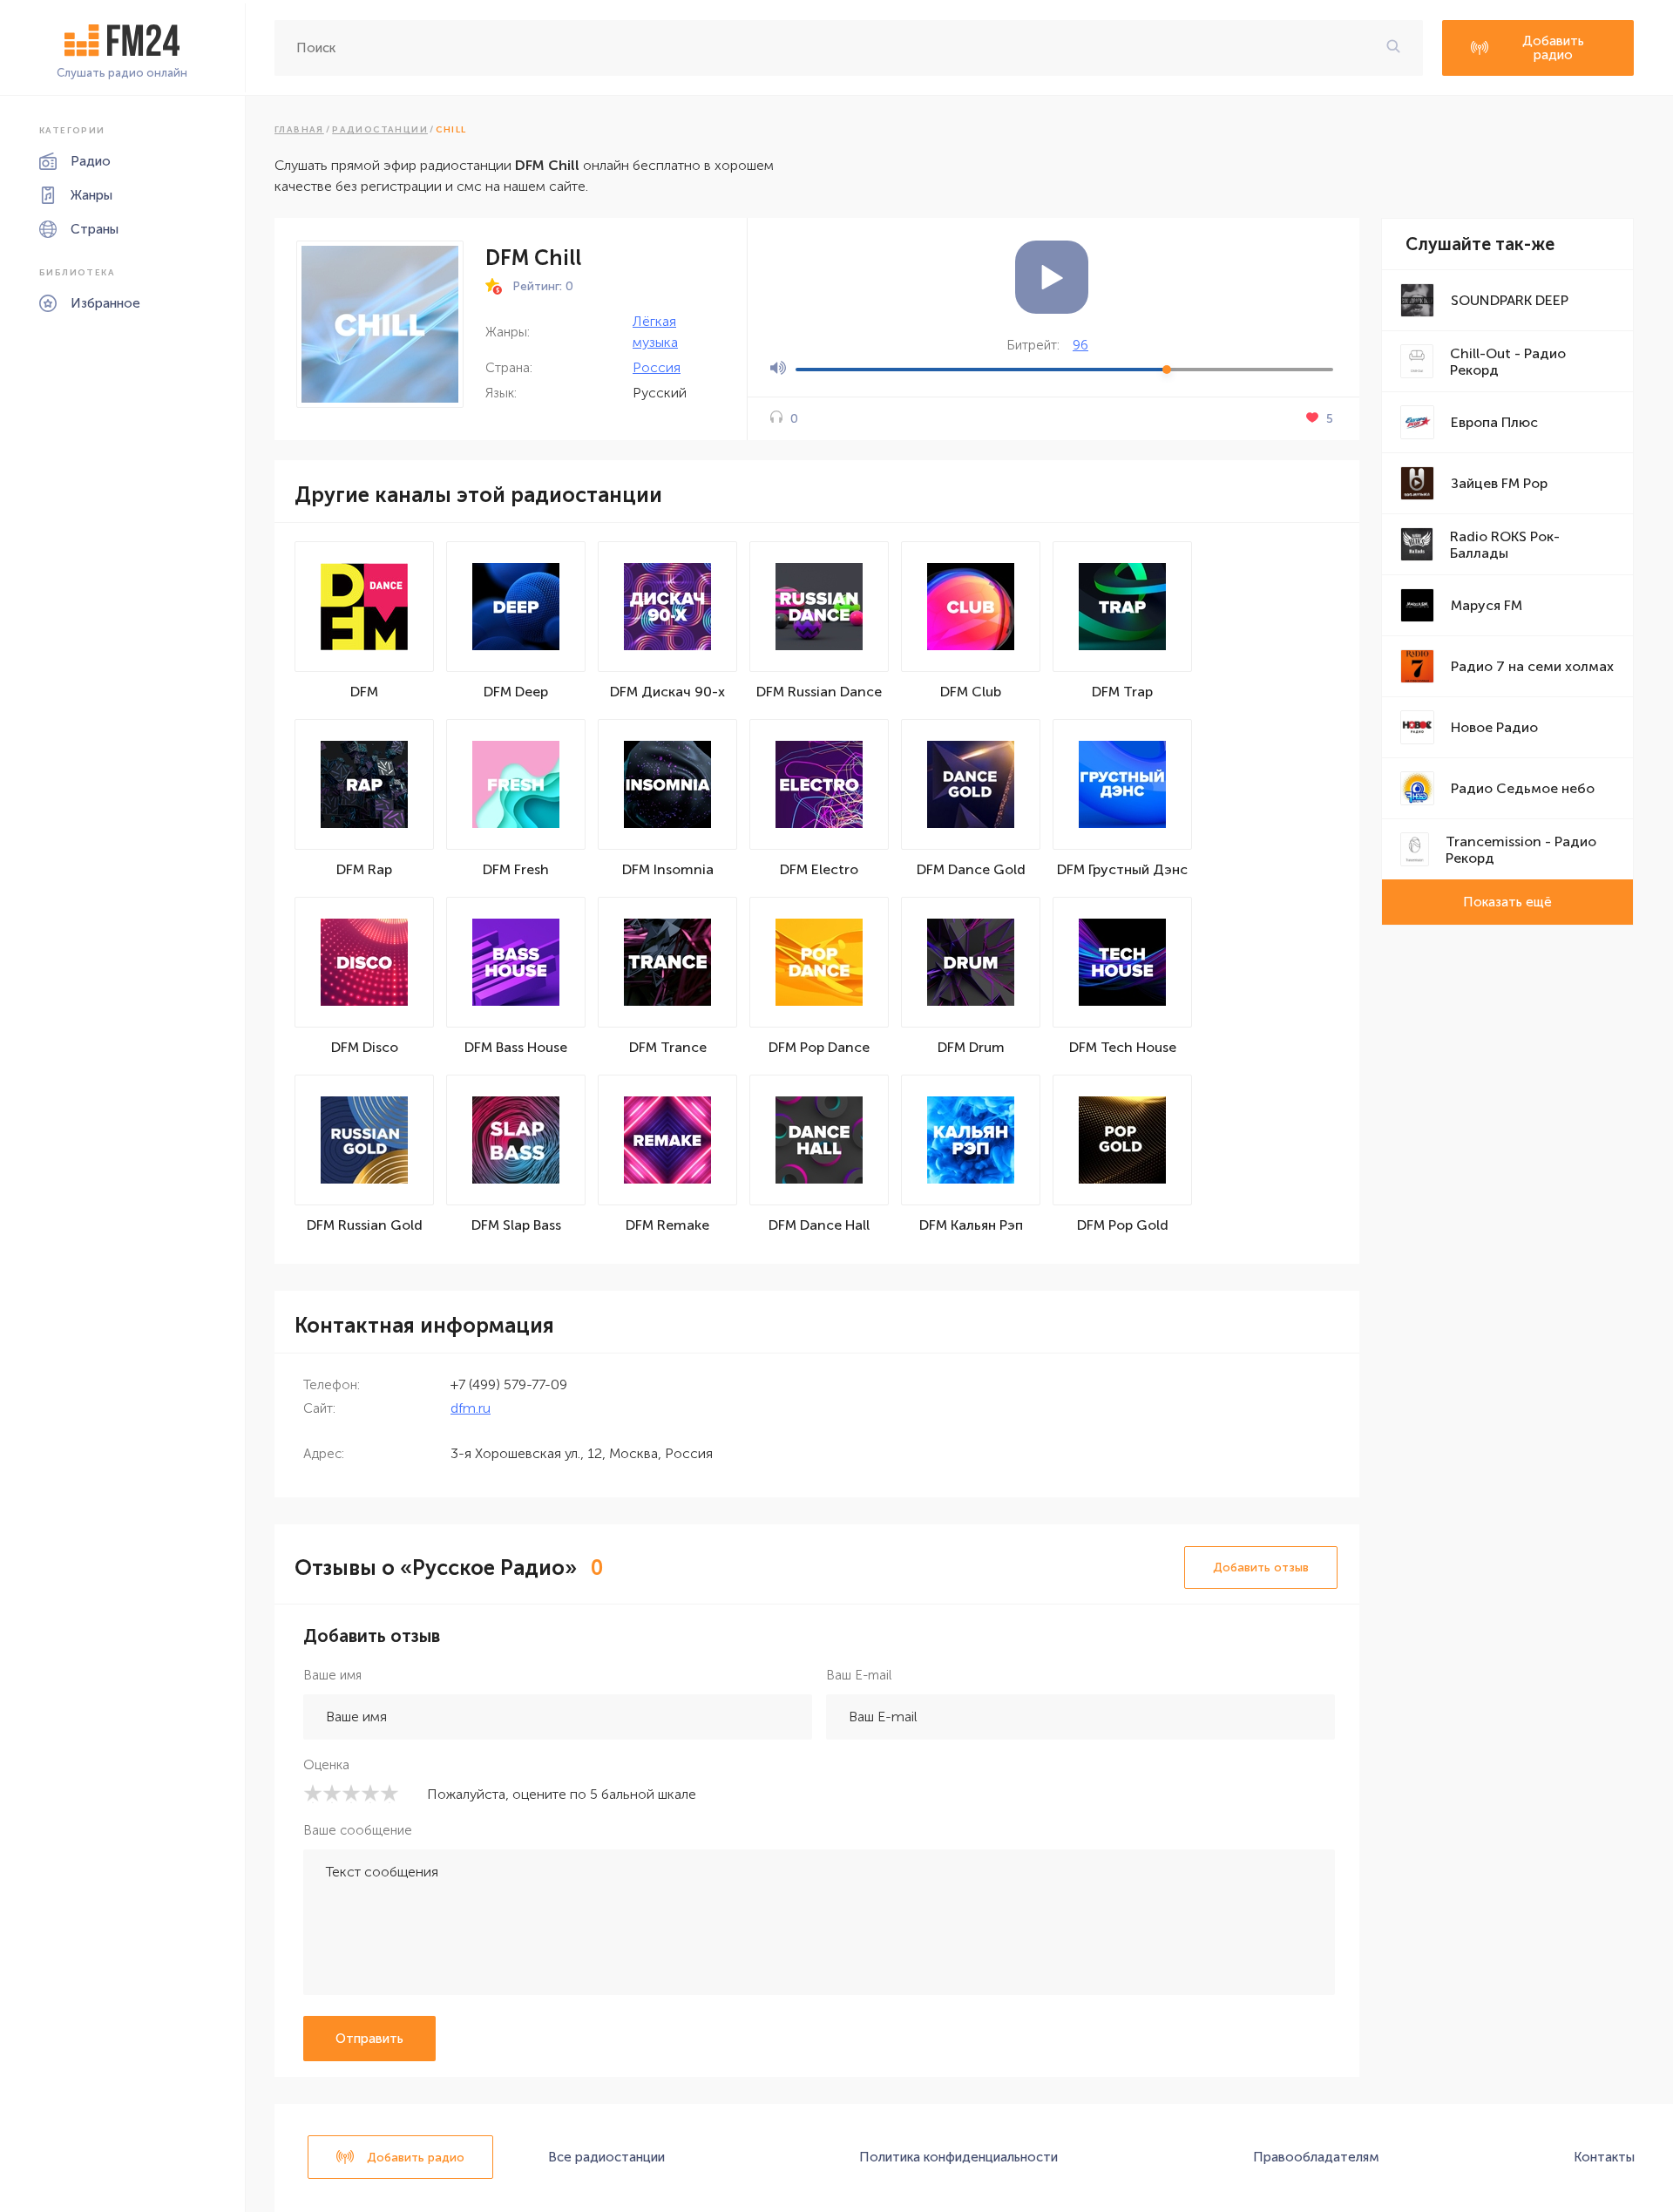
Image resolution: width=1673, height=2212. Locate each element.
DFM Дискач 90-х (667, 692)
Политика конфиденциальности (958, 2157)
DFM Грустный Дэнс (1122, 869)
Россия (657, 367)
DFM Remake (667, 1225)
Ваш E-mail (859, 1675)
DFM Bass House (516, 1047)
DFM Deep (516, 692)
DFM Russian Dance (819, 692)
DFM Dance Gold (971, 869)
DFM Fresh (516, 869)
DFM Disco (365, 1047)
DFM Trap (1122, 692)
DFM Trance (668, 1047)
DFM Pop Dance (819, 1047)
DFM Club (971, 692)
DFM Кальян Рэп (971, 1225)
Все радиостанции (606, 2157)
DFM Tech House (1123, 1047)
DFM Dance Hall (819, 1225)
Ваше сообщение (358, 1830)
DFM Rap (364, 869)
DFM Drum (971, 1047)
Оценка (326, 1765)
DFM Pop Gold (1123, 1225)
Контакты (1604, 2157)
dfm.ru (471, 1408)
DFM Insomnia (668, 869)
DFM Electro (819, 869)
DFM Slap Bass (516, 1225)
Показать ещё (1507, 902)
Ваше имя (332, 1675)
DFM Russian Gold (365, 1225)
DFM (364, 692)
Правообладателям (1316, 2157)
